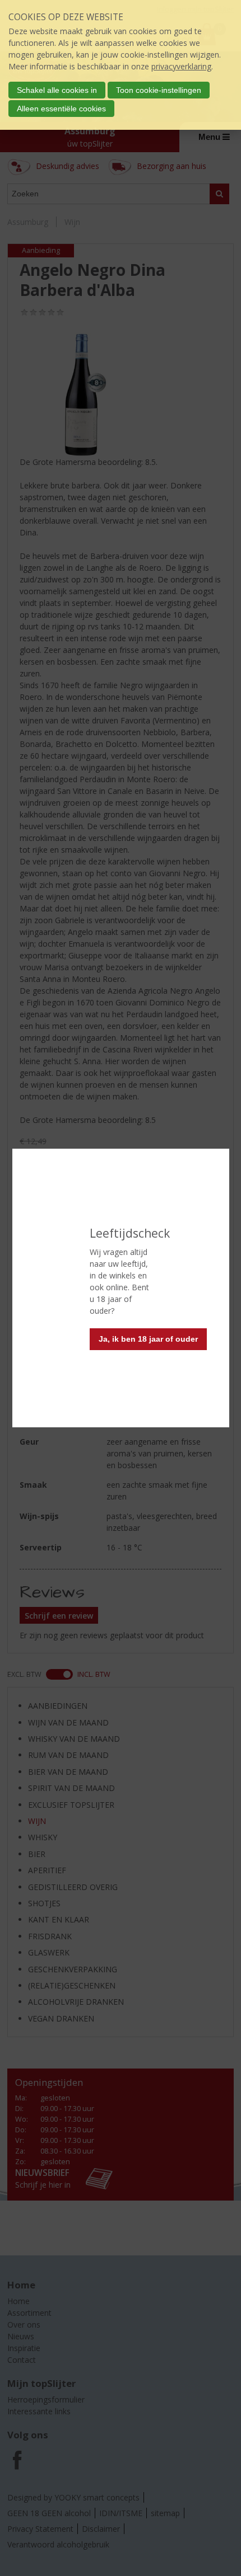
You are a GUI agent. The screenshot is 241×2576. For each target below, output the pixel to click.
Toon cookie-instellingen (159, 90)
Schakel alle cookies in (57, 90)
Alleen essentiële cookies (61, 109)
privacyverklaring (181, 66)
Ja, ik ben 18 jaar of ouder (148, 1339)
